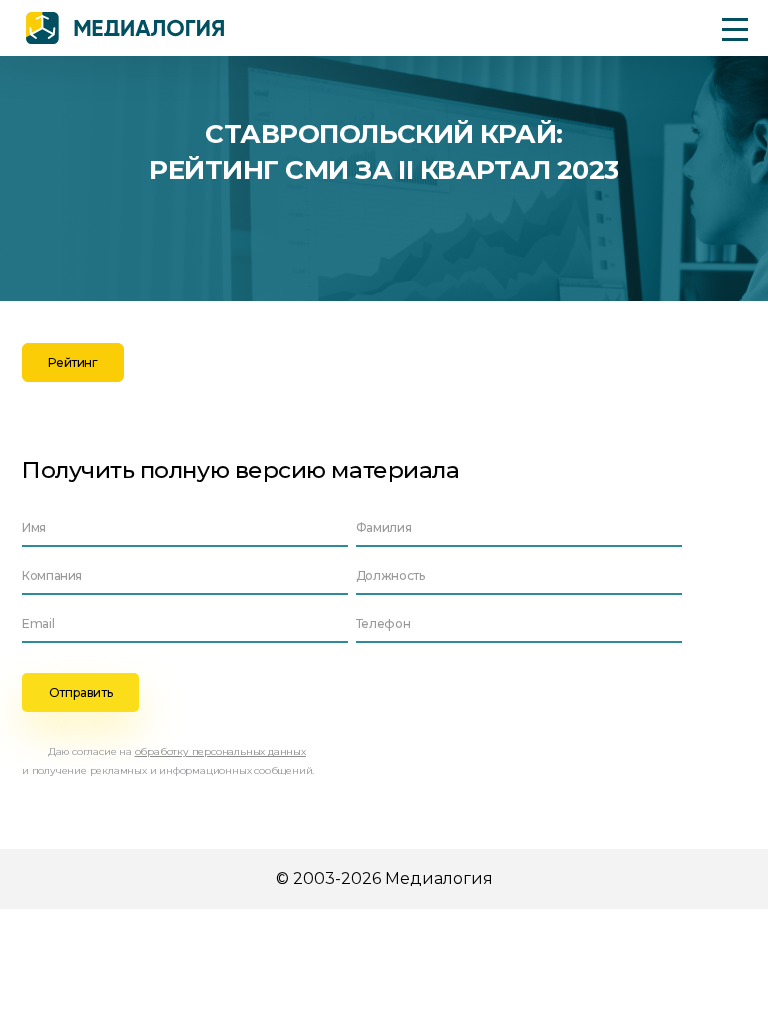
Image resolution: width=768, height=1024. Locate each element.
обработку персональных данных (220, 751)
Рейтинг (72, 362)
